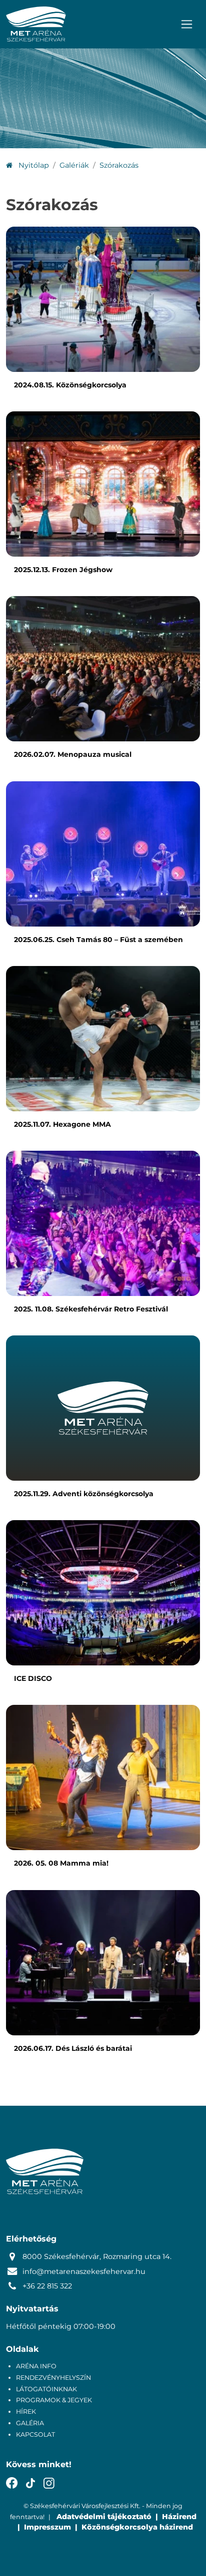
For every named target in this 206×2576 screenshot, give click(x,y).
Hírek (26, 2412)
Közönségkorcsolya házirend (137, 2527)
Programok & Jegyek (54, 2400)
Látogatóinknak (46, 2389)
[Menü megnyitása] (187, 24)
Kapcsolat (35, 2434)
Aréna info (36, 2366)
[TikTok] (31, 2483)
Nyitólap (33, 165)
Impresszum (47, 2527)
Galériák (74, 165)
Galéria (30, 2423)
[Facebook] (12, 2483)
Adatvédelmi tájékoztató (104, 2517)
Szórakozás (119, 165)
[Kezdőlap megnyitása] (36, 24)
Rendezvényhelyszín (53, 2378)
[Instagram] (49, 2483)
